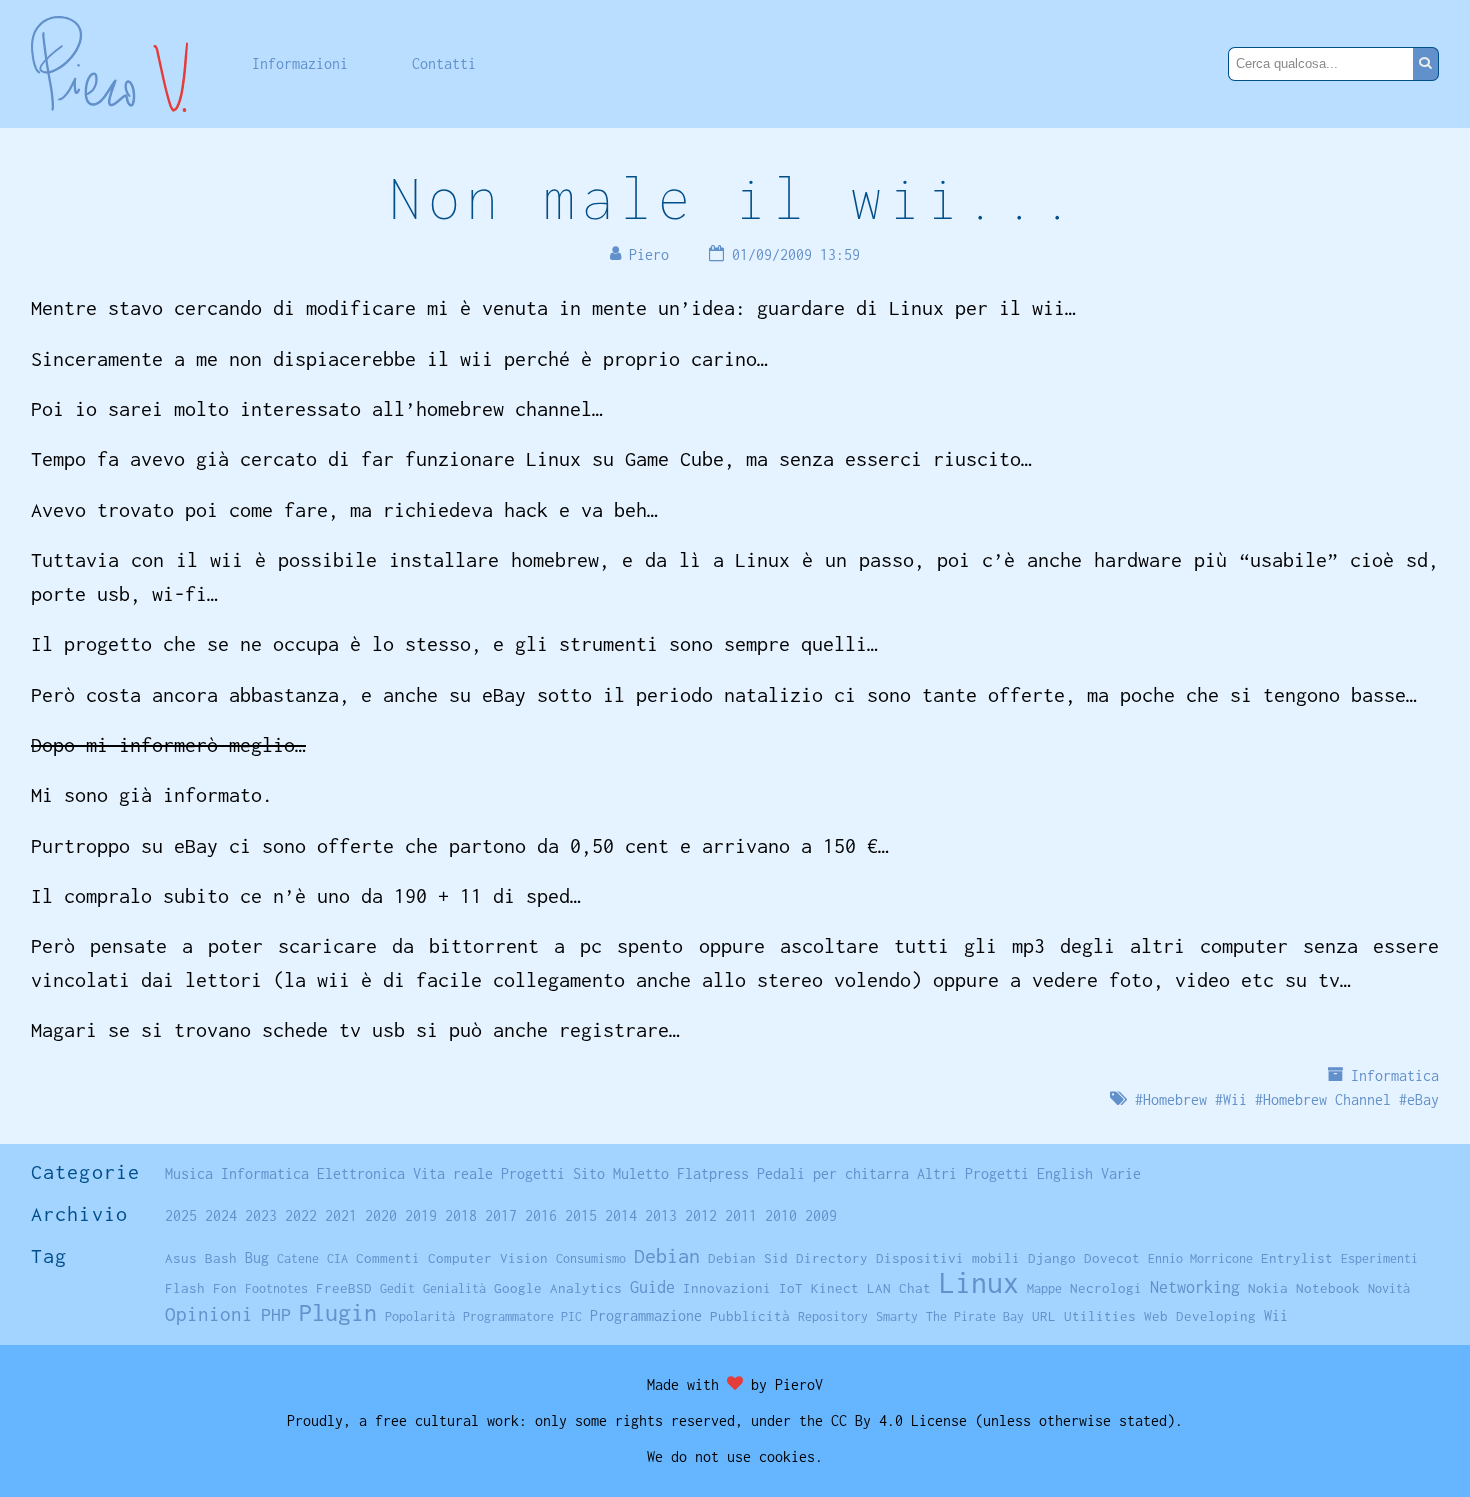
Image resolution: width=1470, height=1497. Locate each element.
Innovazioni (727, 1288)
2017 (501, 1215)
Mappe (1044, 1288)
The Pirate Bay (975, 1316)
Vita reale (453, 1173)
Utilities (1100, 1316)
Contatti (444, 63)
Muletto (641, 1173)
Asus (181, 1258)
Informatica (1395, 1075)
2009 (821, 1215)
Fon (225, 1288)
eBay (1423, 1099)
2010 (781, 1215)
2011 (741, 1215)
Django (1052, 1258)
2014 (621, 1215)
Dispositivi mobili (948, 1258)
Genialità (454, 1288)
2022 (301, 1215)
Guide (652, 1287)
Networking (1195, 1286)
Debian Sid (748, 1258)
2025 (181, 1215)
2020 (381, 1215)
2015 (581, 1215)
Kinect (835, 1288)
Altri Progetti (973, 1173)
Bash (221, 1258)
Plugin (338, 1312)
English (1065, 1173)
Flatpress (713, 1173)
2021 (341, 1215)
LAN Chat (899, 1288)
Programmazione (646, 1315)
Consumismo (591, 1258)
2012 (701, 1215)
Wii (1235, 1099)
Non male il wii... (734, 197)
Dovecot (1112, 1258)
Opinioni (209, 1314)
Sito (589, 1173)
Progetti (533, 1173)
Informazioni (300, 63)
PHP (276, 1314)
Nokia (1268, 1288)
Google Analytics (558, 1288)
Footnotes (276, 1288)
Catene (298, 1258)
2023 (261, 1215)
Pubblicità (750, 1316)
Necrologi (1106, 1288)
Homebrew (1175, 1099)
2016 (541, 1215)
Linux (979, 1282)
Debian (667, 1255)
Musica (189, 1173)
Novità (1389, 1288)
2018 (461, 1215)
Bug (257, 1258)
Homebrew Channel (1327, 1099)
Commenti (388, 1258)
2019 (421, 1215)
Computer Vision (488, 1258)
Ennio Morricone (1200, 1258)
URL (1044, 1316)
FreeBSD (344, 1288)
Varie (1121, 1173)
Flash (185, 1288)
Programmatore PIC (522, 1316)
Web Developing (1200, 1316)
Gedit (397, 1288)
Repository (833, 1316)
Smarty (897, 1316)
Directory (832, 1258)
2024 (221, 1215)
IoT (791, 1288)
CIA (337, 1258)
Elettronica (361, 1173)
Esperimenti (1379, 1258)
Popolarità (420, 1316)
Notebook (1328, 1288)
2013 (661, 1215)
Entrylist (1297, 1258)
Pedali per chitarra (833, 1173)
